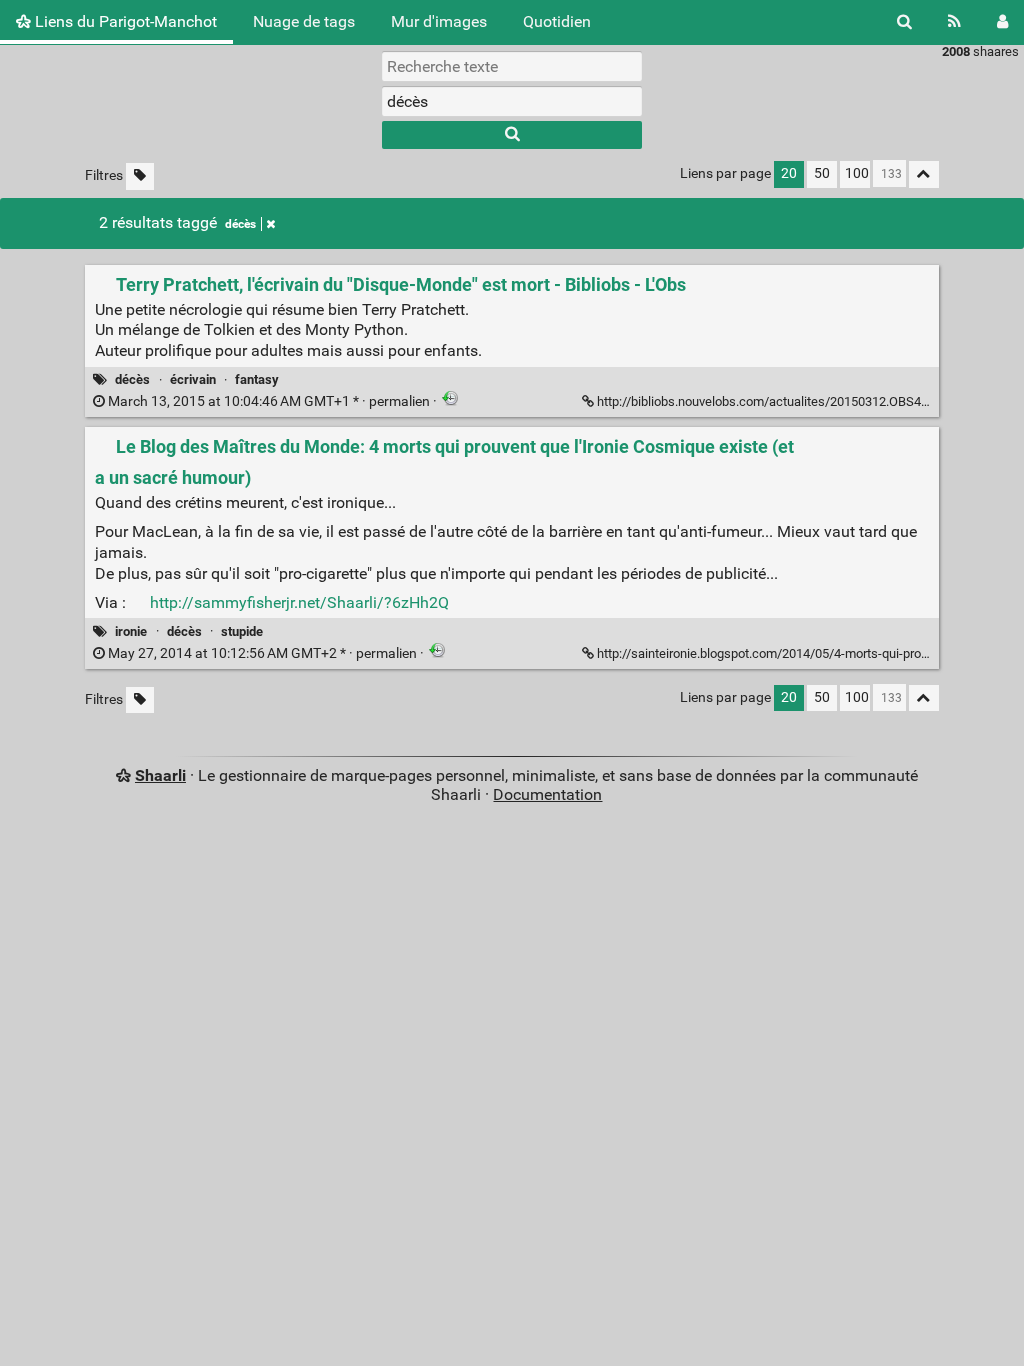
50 (822, 173)
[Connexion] (1002, 22)
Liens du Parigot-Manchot (124, 21)
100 (857, 173)
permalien (269, 401)
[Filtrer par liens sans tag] (140, 176)
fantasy (257, 379)
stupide (242, 631)
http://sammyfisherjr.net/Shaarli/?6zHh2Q (299, 602)
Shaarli (160, 775)
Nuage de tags (304, 21)
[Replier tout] (924, 174)
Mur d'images (439, 21)
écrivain (193, 379)
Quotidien (557, 21)
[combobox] (512, 101)
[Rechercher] (904, 22)
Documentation (547, 794)
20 (789, 173)
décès (240, 224)
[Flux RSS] (954, 22)
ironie (131, 631)
